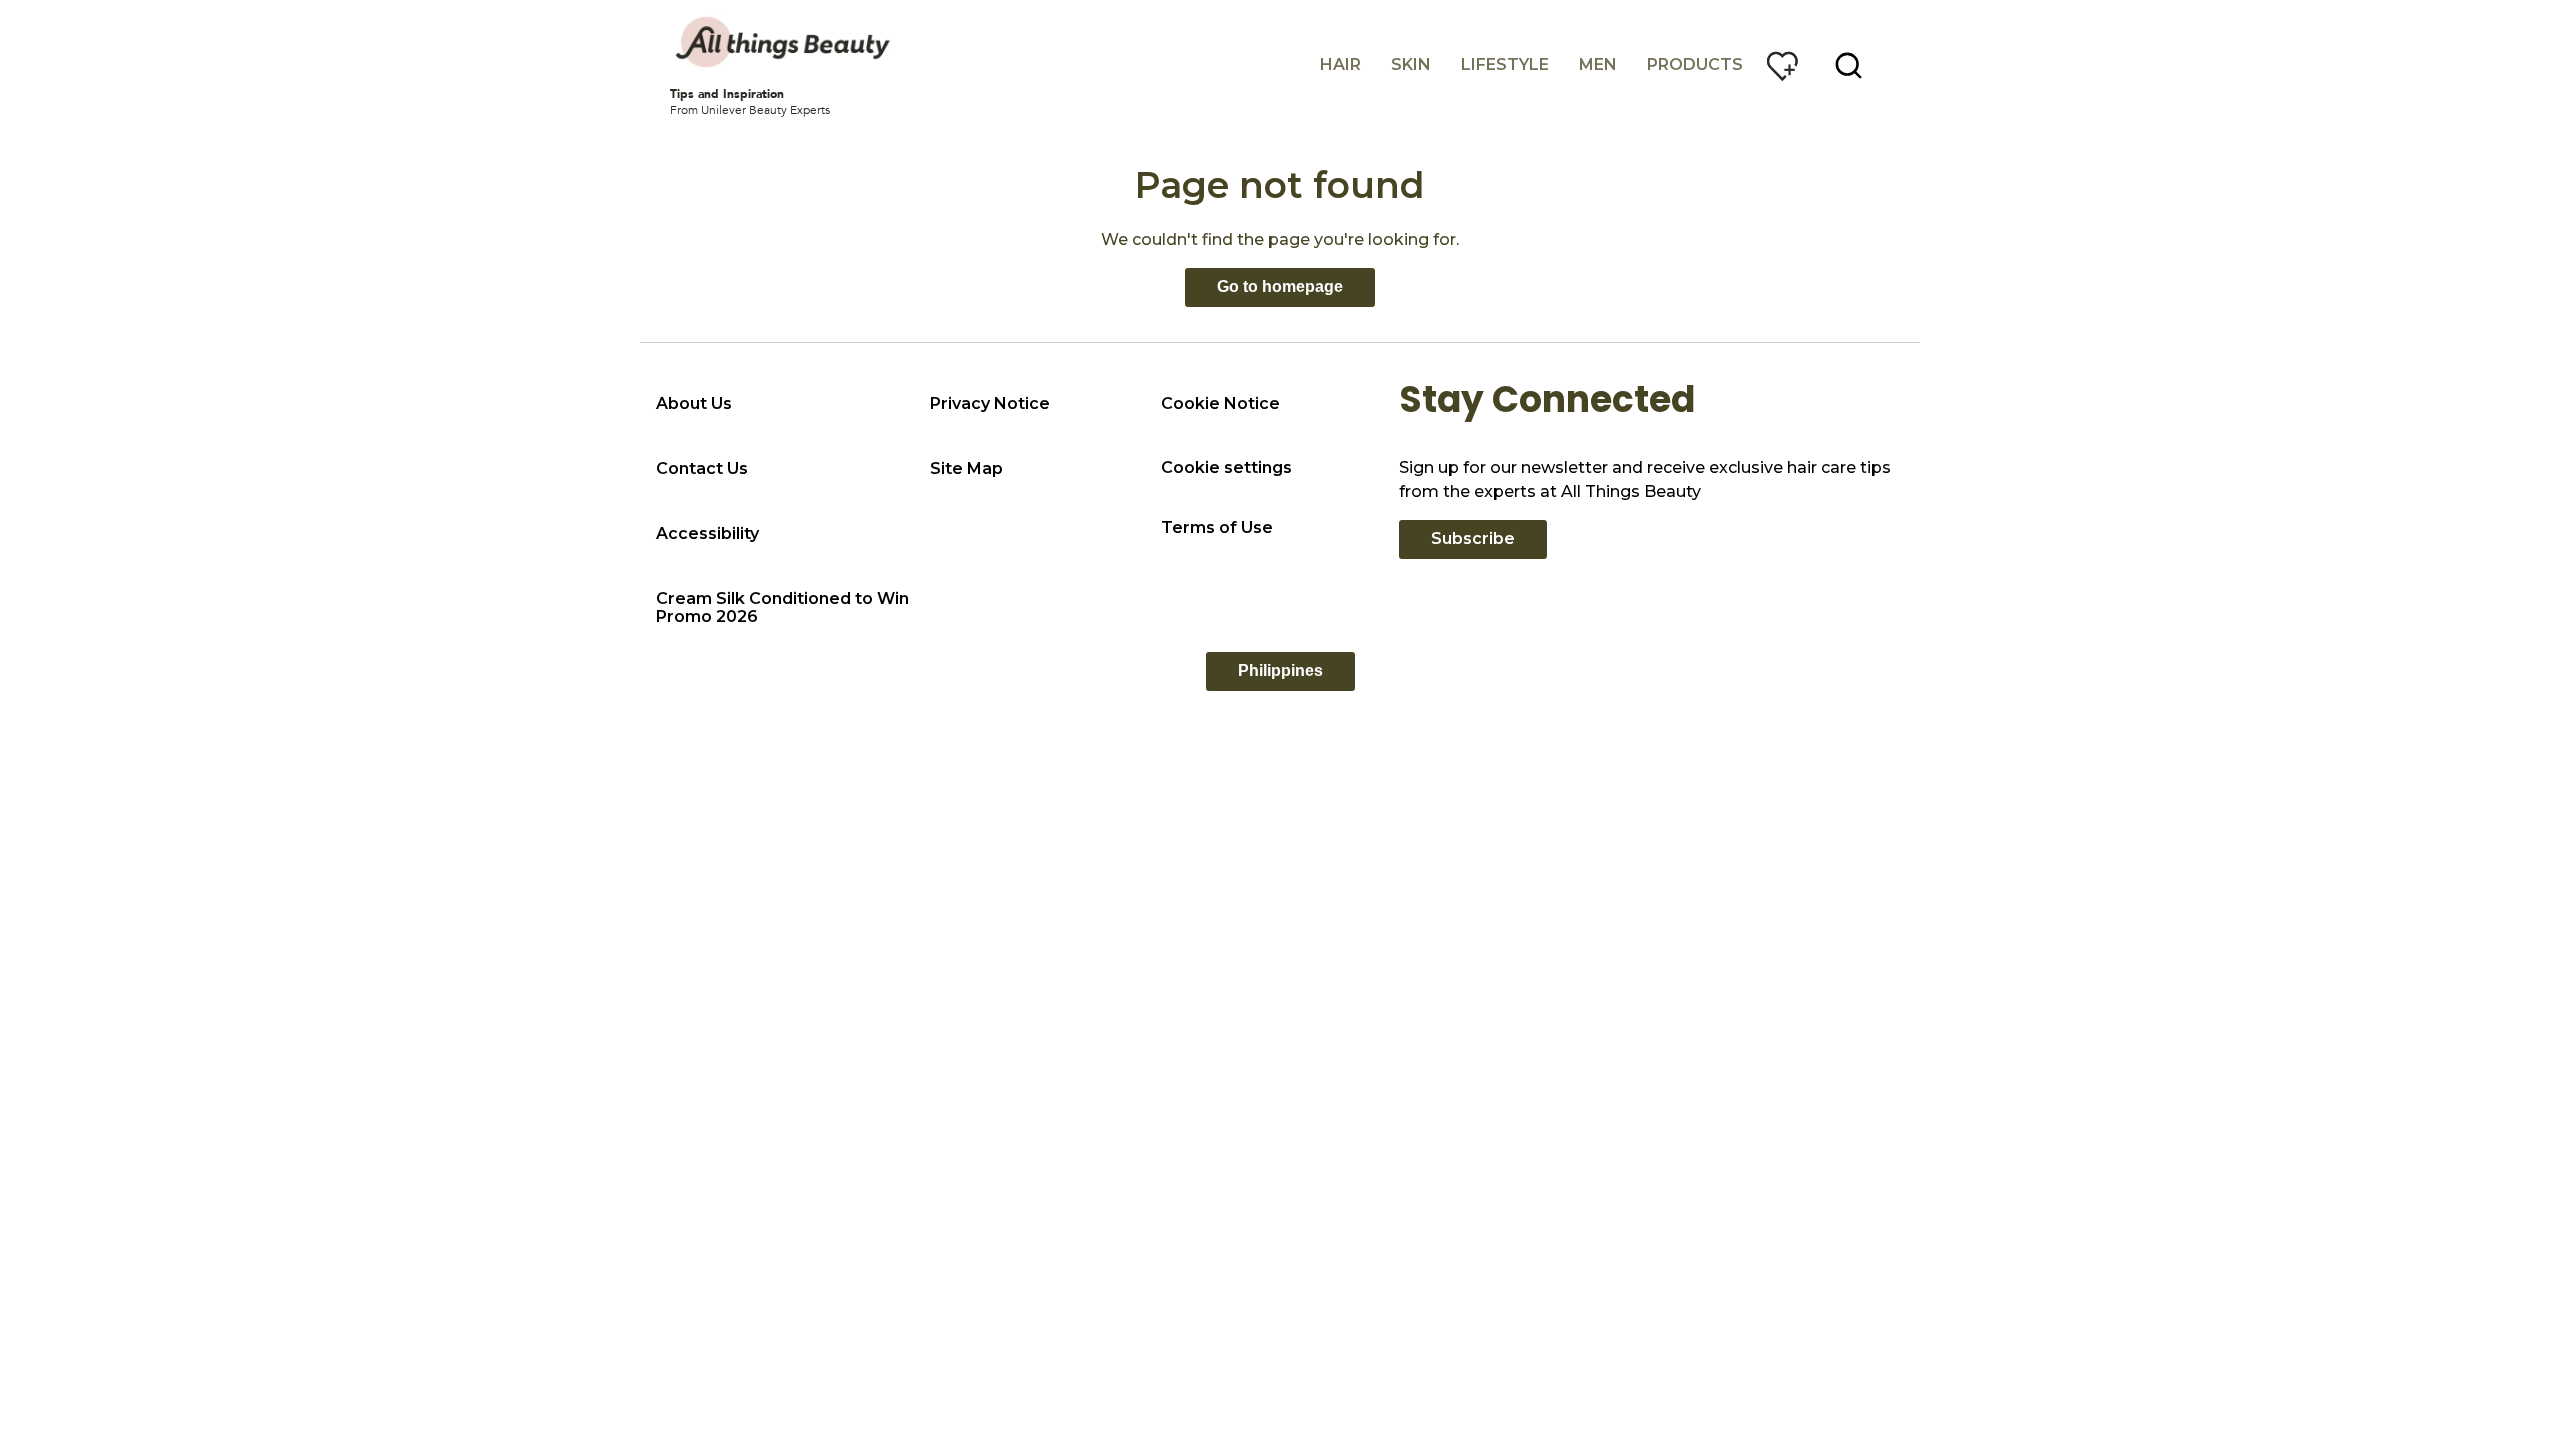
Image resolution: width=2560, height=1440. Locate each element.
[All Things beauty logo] (785, 42)
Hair (1340, 64)
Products (1695, 64)
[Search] (1849, 66)
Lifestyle (1505, 64)
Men (1598, 64)
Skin (1411, 64)
